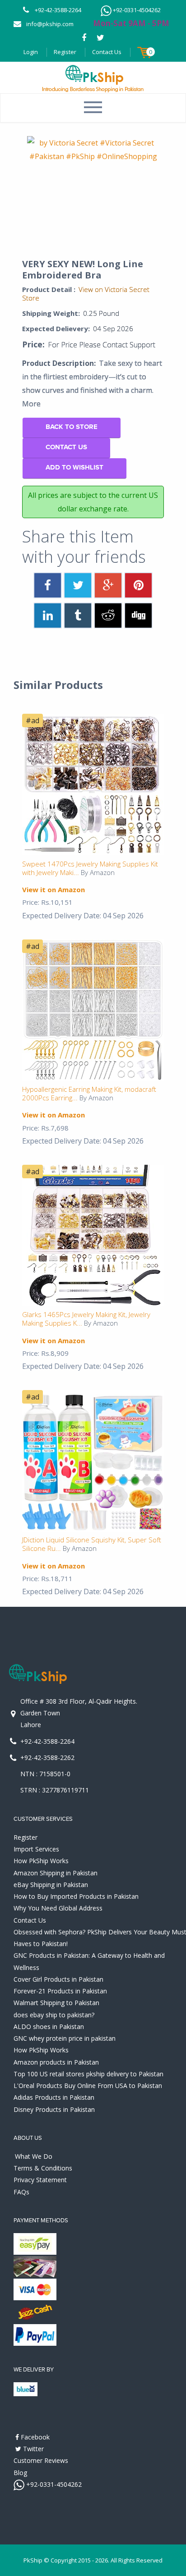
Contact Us (107, 52)
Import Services (36, 1849)
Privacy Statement (40, 2180)
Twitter (33, 2449)
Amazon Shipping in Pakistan (56, 1873)
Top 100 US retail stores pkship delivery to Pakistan (88, 2074)
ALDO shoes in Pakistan (49, 2027)
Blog (20, 2473)
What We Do (34, 2156)
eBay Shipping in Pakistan (51, 1885)
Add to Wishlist (74, 467)
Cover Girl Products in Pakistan (58, 1979)
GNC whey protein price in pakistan (65, 2038)
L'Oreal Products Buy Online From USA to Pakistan (88, 2086)
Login (31, 52)
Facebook (34, 2437)
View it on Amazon (53, 889)
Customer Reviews (41, 2460)
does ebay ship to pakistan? (54, 2015)
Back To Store (72, 427)
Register (65, 52)
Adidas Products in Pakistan (54, 2097)
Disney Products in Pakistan (54, 2109)
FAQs (21, 2192)
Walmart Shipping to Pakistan (56, 2003)
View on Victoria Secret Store (86, 294)
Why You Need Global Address (58, 1908)
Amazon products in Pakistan (56, 2062)
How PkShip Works (41, 1861)
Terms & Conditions (43, 2168)
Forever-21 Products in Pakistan (60, 1991)
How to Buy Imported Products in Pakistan (76, 1896)
